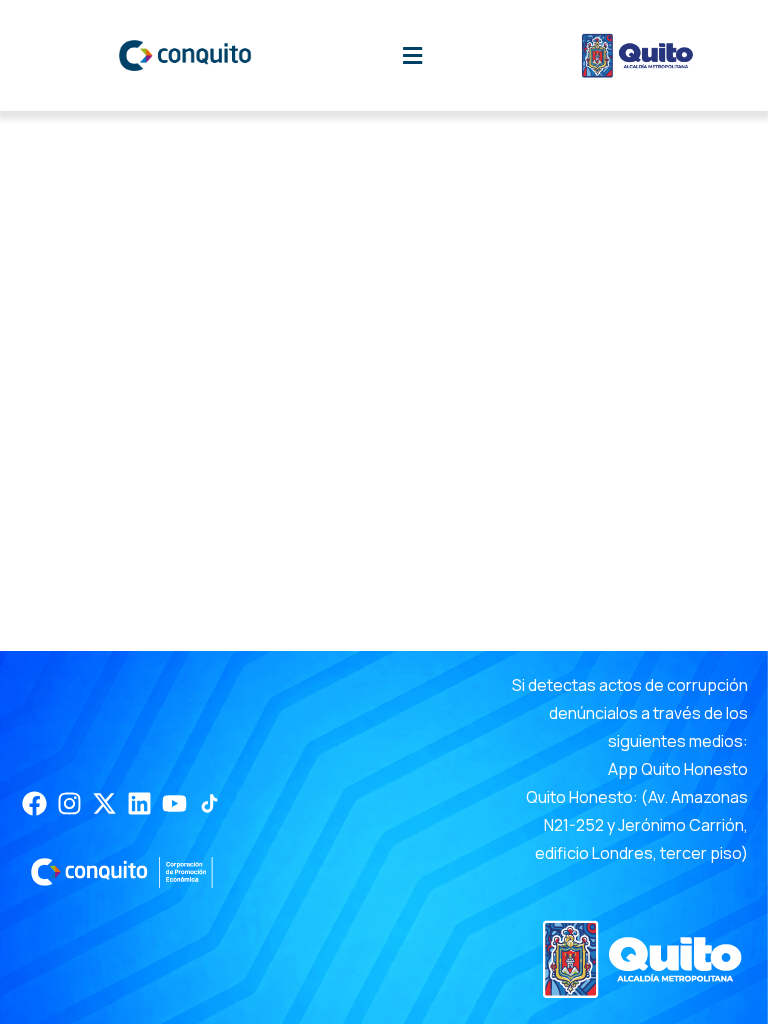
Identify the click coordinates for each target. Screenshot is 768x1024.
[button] (413, 55)
